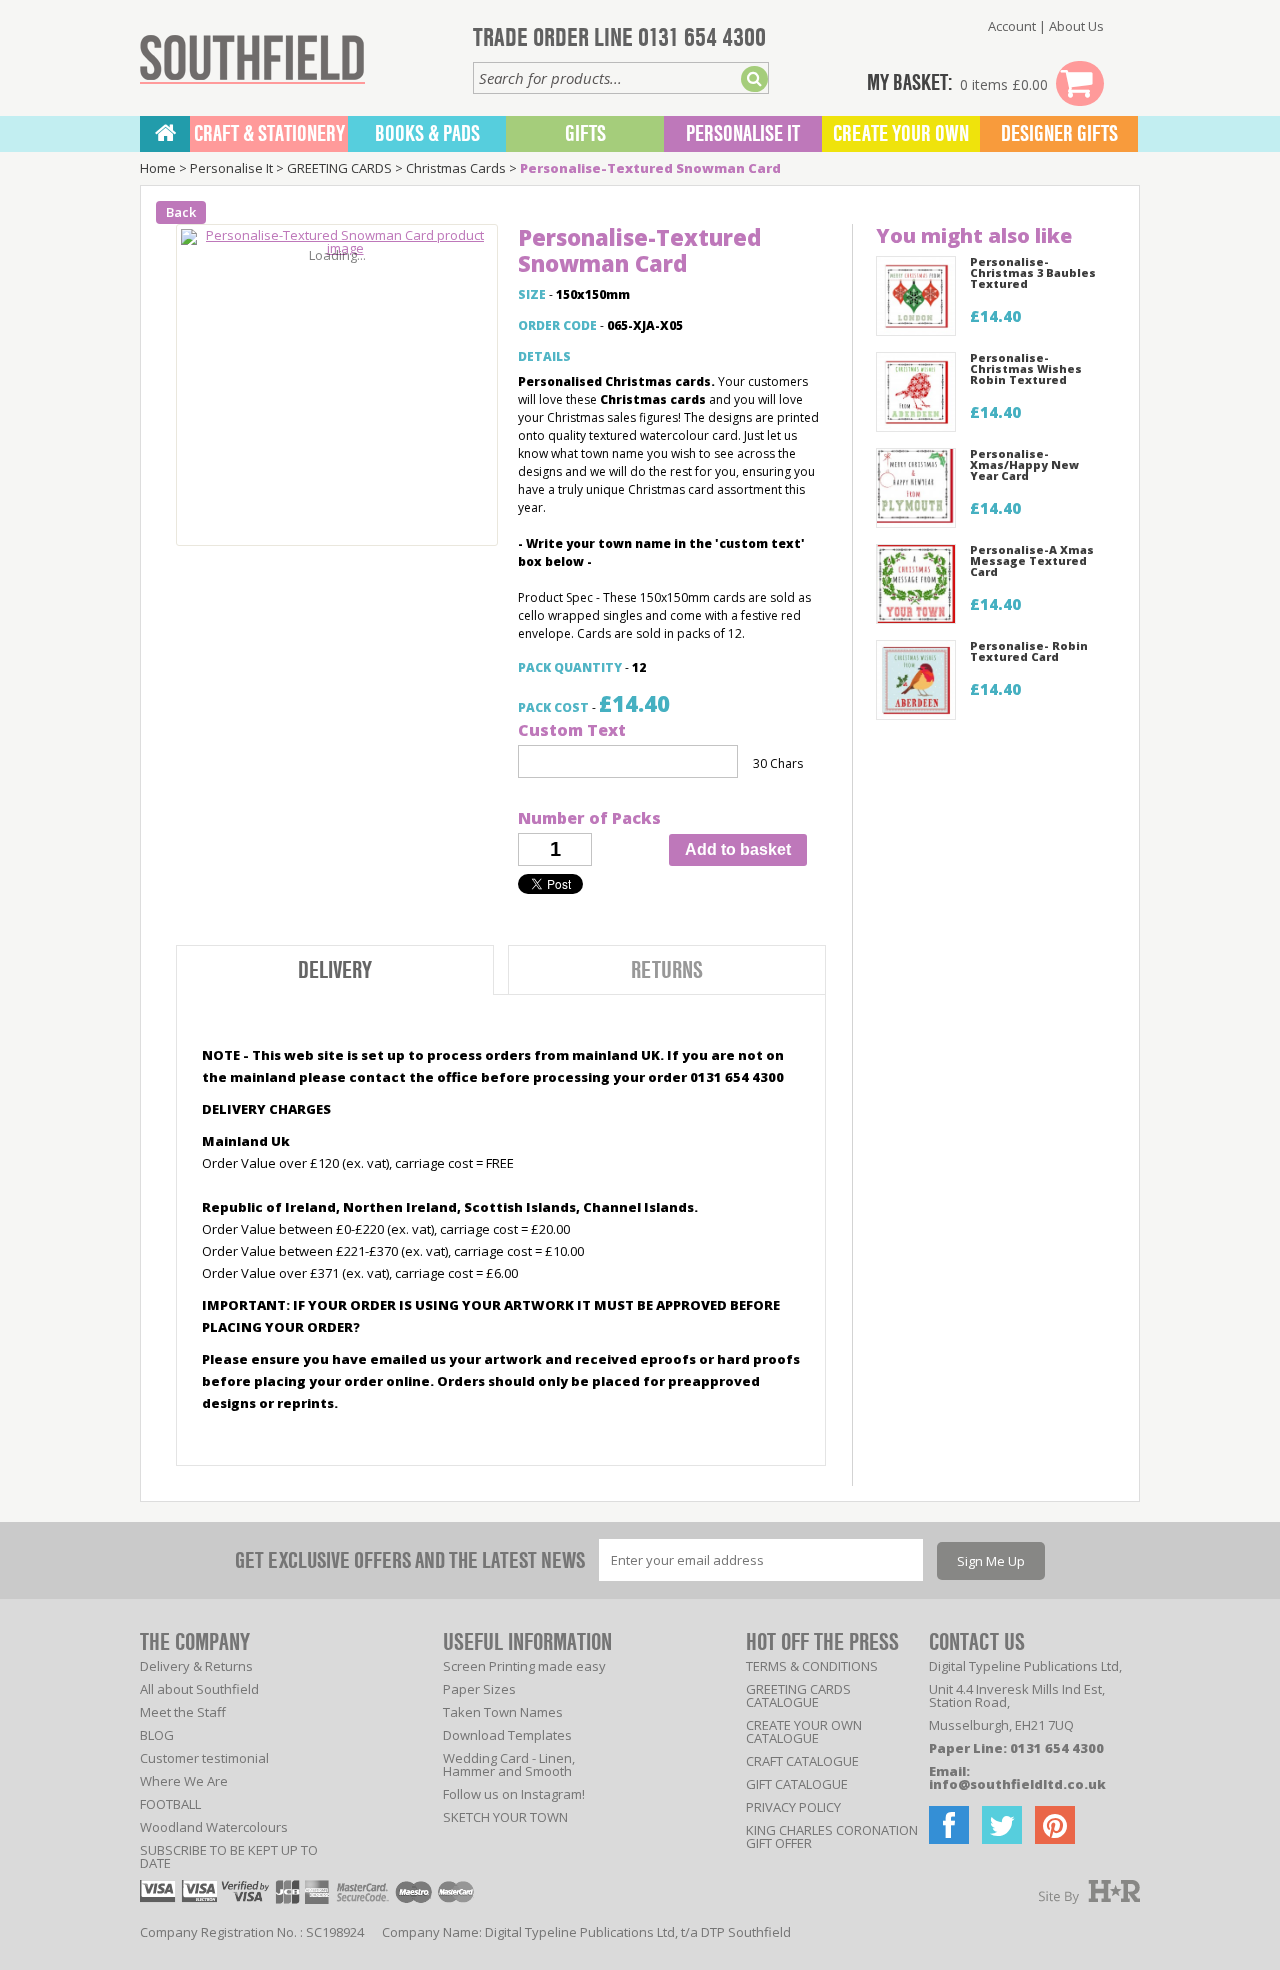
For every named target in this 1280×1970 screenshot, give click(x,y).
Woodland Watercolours (214, 1827)
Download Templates (507, 1735)
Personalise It (743, 134)
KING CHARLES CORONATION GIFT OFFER (832, 1836)
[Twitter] (1002, 1825)
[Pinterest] (1055, 1825)
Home (158, 168)
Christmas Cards (456, 168)
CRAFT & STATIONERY (269, 134)
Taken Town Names (503, 1712)
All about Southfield (199, 1689)
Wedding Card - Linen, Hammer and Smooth (509, 1764)
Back (181, 212)
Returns (667, 970)
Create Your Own (901, 134)
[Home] (165, 134)
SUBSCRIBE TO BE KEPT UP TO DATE (229, 1856)
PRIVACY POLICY (793, 1807)
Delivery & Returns (196, 1666)
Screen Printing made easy (524, 1666)
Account (1012, 26)
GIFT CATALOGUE (797, 1784)
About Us (1076, 26)
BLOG (157, 1735)
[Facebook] (949, 1825)
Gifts (585, 134)
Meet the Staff (183, 1712)
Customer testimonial (204, 1758)
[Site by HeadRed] (1089, 1893)
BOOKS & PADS (427, 134)
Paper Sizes (479, 1689)
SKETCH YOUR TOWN (505, 1817)
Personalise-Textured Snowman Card (650, 168)
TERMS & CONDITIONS (812, 1666)
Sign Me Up (991, 1561)
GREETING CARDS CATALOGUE (798, 1695)
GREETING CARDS (339, 168)
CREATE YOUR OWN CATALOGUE (804, 1731)
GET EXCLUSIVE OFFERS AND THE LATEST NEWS (410, 1560)
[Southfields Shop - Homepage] (252, 59)
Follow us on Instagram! (514, 1794)
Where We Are (184, 1781)
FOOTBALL (170, 1804)
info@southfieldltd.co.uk (1017, 1784)
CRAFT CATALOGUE (802, 1761)
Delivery (335, 970)
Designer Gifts (1059, 134)
